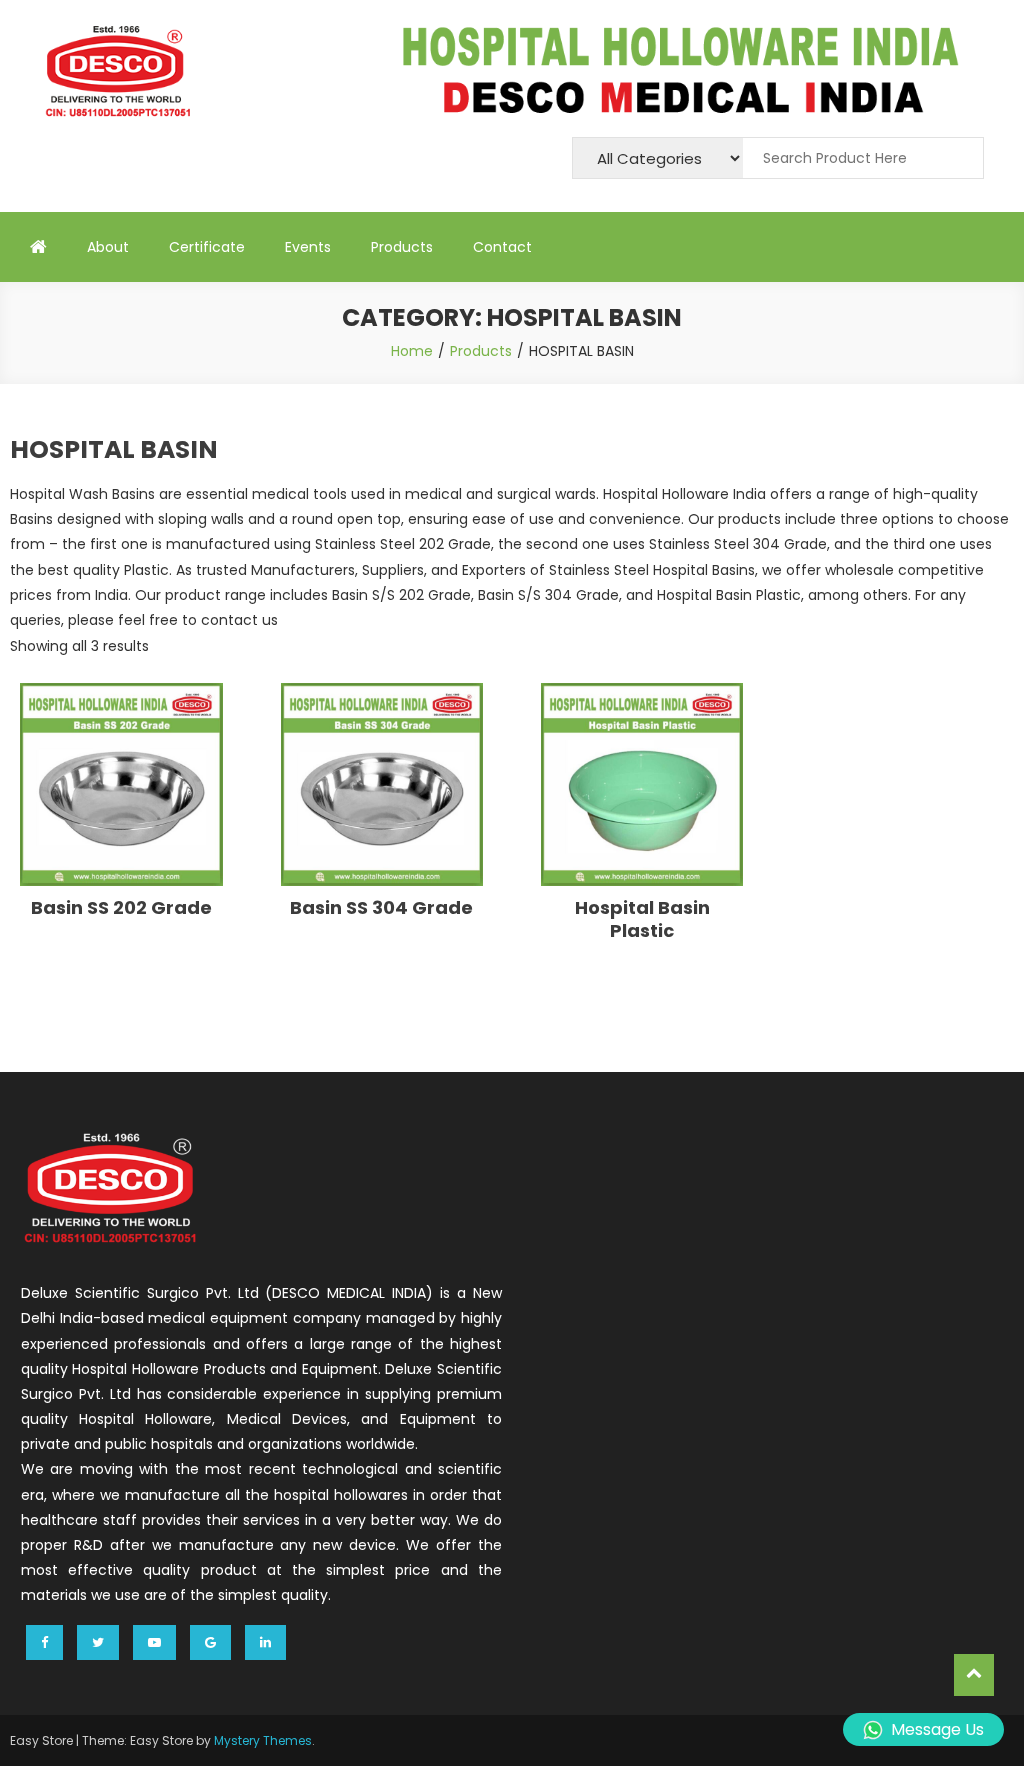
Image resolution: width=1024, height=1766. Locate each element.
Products (402, 247)
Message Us (937, 1729)
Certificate (207, 247)
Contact (502, 247)
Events (308, 247)
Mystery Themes (263, 1740)
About (108, 247)
